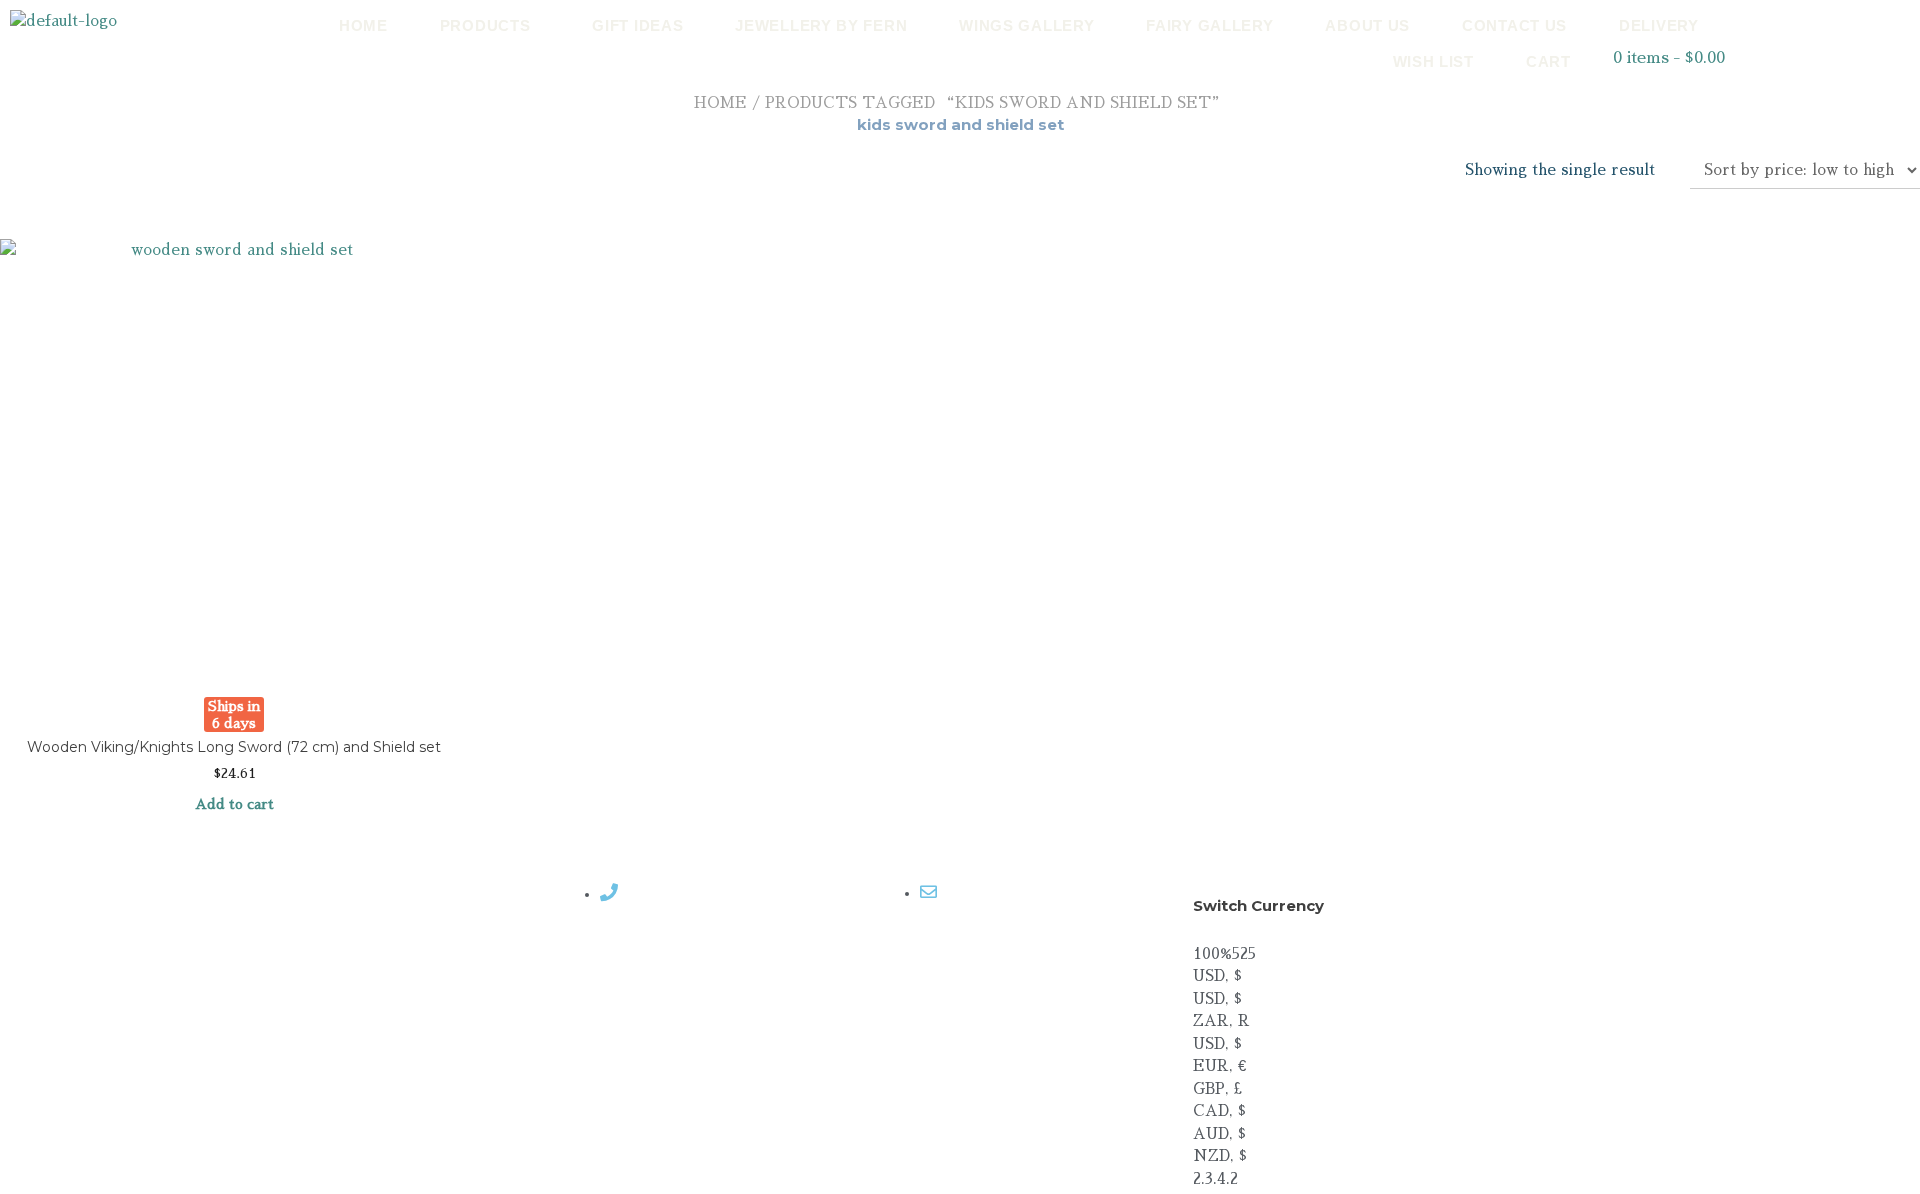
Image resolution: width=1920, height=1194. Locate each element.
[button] (490, 25)
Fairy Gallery (1209, 25)
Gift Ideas (637, 25)
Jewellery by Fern (821, 25)
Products (485, 25)
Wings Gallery (1026, 25)
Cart (1548, 61)
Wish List (1433, 61)
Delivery (1659, 25)
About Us (1367, 25)
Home (363, 25)
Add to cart (234, 804)
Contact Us (1514, 25)
